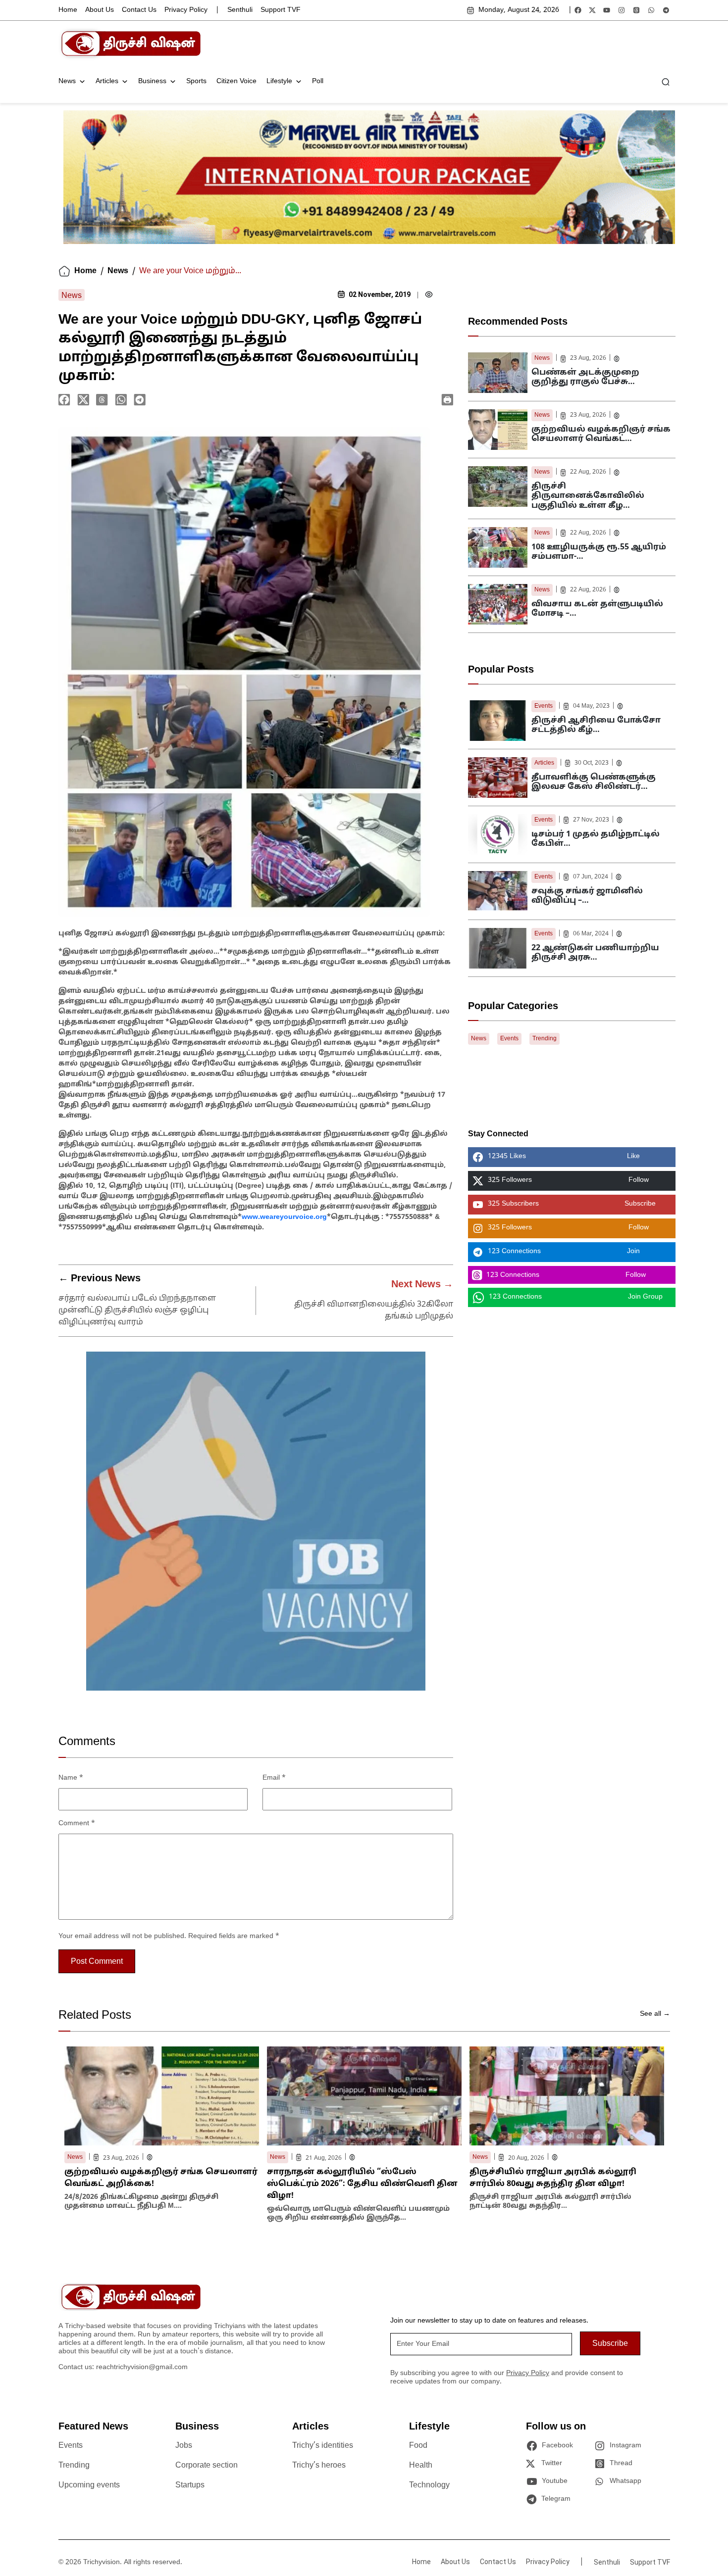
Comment (77, 1823)
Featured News (93, 2427)
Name (71, 1778)
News (67, 81)
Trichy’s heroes (319, 2466)
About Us (100, 10)
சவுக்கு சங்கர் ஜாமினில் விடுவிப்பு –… (587, 896)
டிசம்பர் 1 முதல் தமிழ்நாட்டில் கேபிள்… (596, 839)
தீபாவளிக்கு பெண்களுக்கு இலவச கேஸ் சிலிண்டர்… (594, 782)
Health (421, 2466)
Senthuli (240, 10)
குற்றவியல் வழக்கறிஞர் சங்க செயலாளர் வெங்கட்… (601, 434)
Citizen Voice (236, 81)
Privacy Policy (186, 10)
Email (274, 1778)
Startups (190, 2485)
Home (68, 10)
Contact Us (139, 10)
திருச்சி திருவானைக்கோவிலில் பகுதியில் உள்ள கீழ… (588, 496)
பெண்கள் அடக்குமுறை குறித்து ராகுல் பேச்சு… (585, 377)
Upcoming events (89, 2485)
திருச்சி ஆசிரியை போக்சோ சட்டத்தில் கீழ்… (596, 725)
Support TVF (281, 10)
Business (152, 81)
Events (544, 706)
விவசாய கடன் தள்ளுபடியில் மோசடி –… (597, 609)
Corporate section (207, 2466)
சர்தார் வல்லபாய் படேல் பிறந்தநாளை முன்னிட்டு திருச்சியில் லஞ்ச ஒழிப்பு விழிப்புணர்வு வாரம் (137, 1311)
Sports (196, 81)
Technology (429, 2485)
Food (418, 2446)
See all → (655, 2014)
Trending (545, 1039)
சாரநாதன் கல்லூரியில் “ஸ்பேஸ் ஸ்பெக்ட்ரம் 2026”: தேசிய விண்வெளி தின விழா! (362, 2184)
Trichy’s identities (323, 2446)
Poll (318, 81)
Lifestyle (279, 81)
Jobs (184, 2446)
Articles (107, 81)
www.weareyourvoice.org (284, 1217)
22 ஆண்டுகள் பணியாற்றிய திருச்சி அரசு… (595, 953)
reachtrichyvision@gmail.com (142, 2367)
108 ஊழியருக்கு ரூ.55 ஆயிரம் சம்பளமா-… (599, 552)
